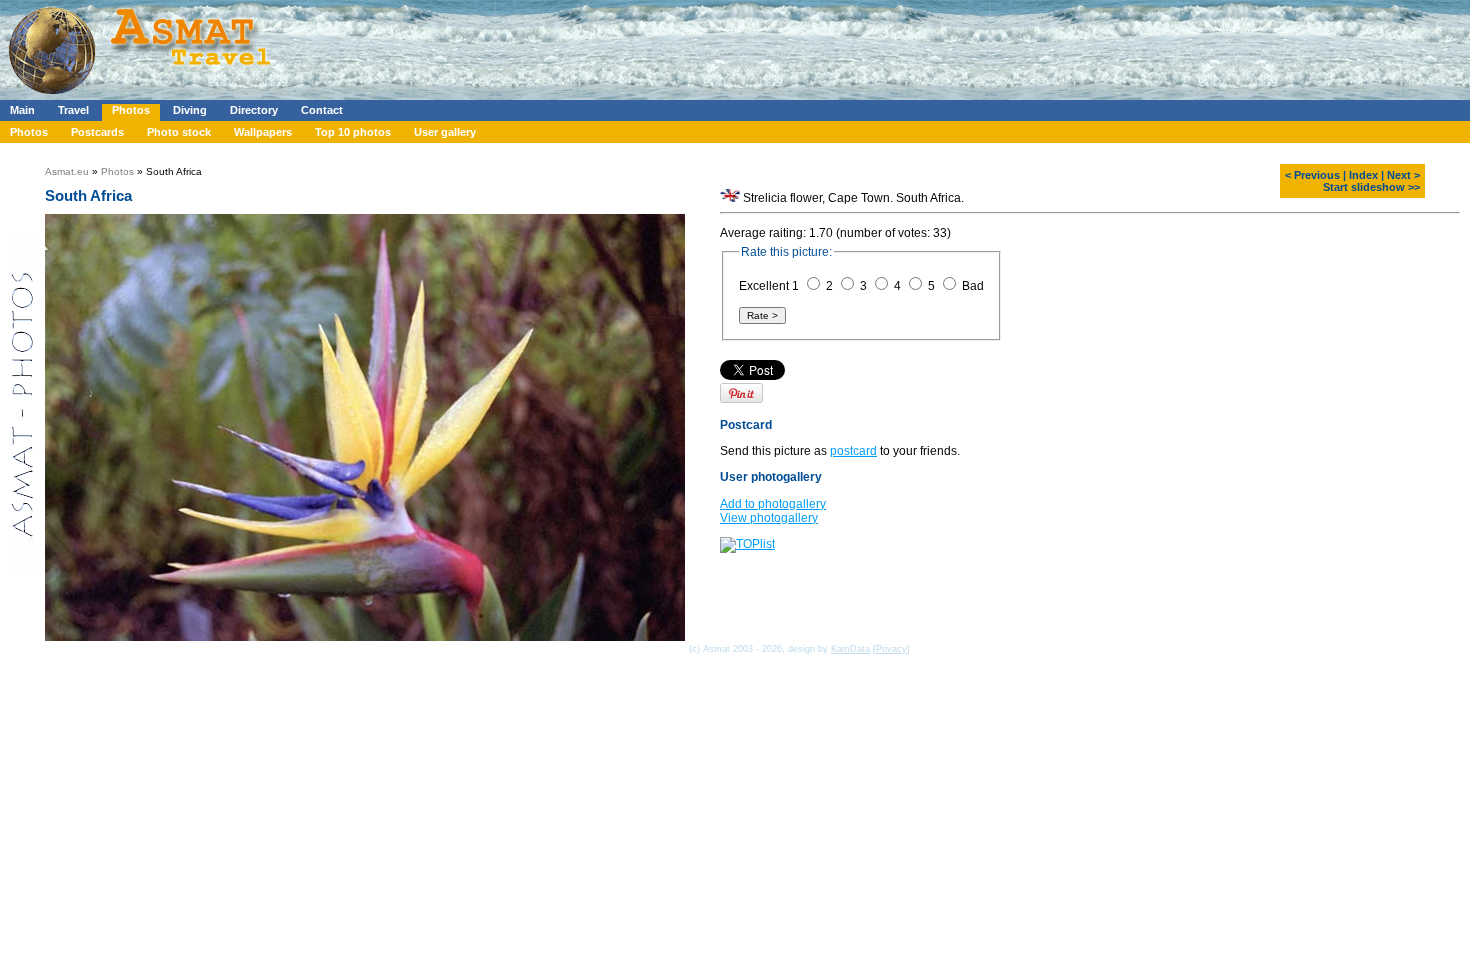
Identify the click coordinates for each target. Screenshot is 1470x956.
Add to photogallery (773, 504)
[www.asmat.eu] (142, 96)
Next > (1403, 175)
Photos (131, 110)
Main (22, 110)
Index (1363, 175)
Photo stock (179, 132)
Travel (73, 110)
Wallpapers (263, 132)
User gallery (445, 132)
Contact (322, 110)
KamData (850, 649)
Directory (254, 110)
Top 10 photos (353, 132)
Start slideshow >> (1371, 187)
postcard (853, 451)
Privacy (891, 649)
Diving (190, 110)
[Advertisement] (599, 45)
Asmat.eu (67, 171)
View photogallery (769, 518)
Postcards (97, 132)
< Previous (1312, 175)
